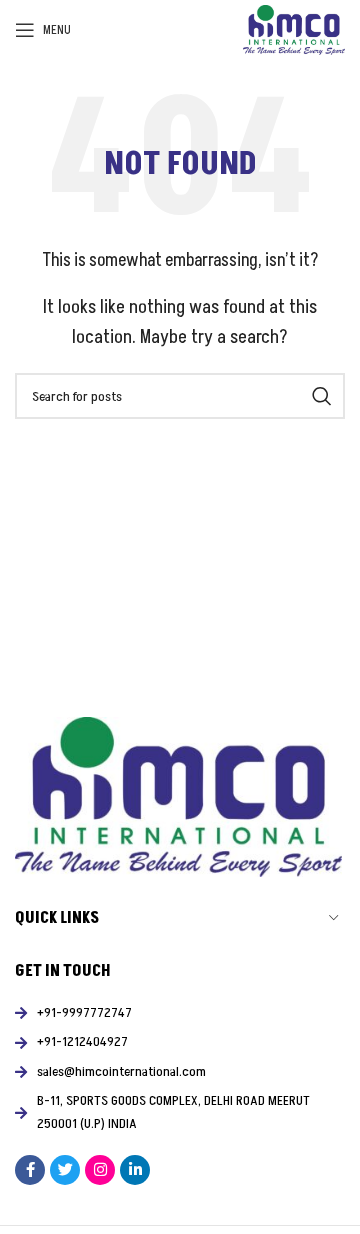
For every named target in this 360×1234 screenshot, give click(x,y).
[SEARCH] (322, 396)
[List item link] (180, 1013)
